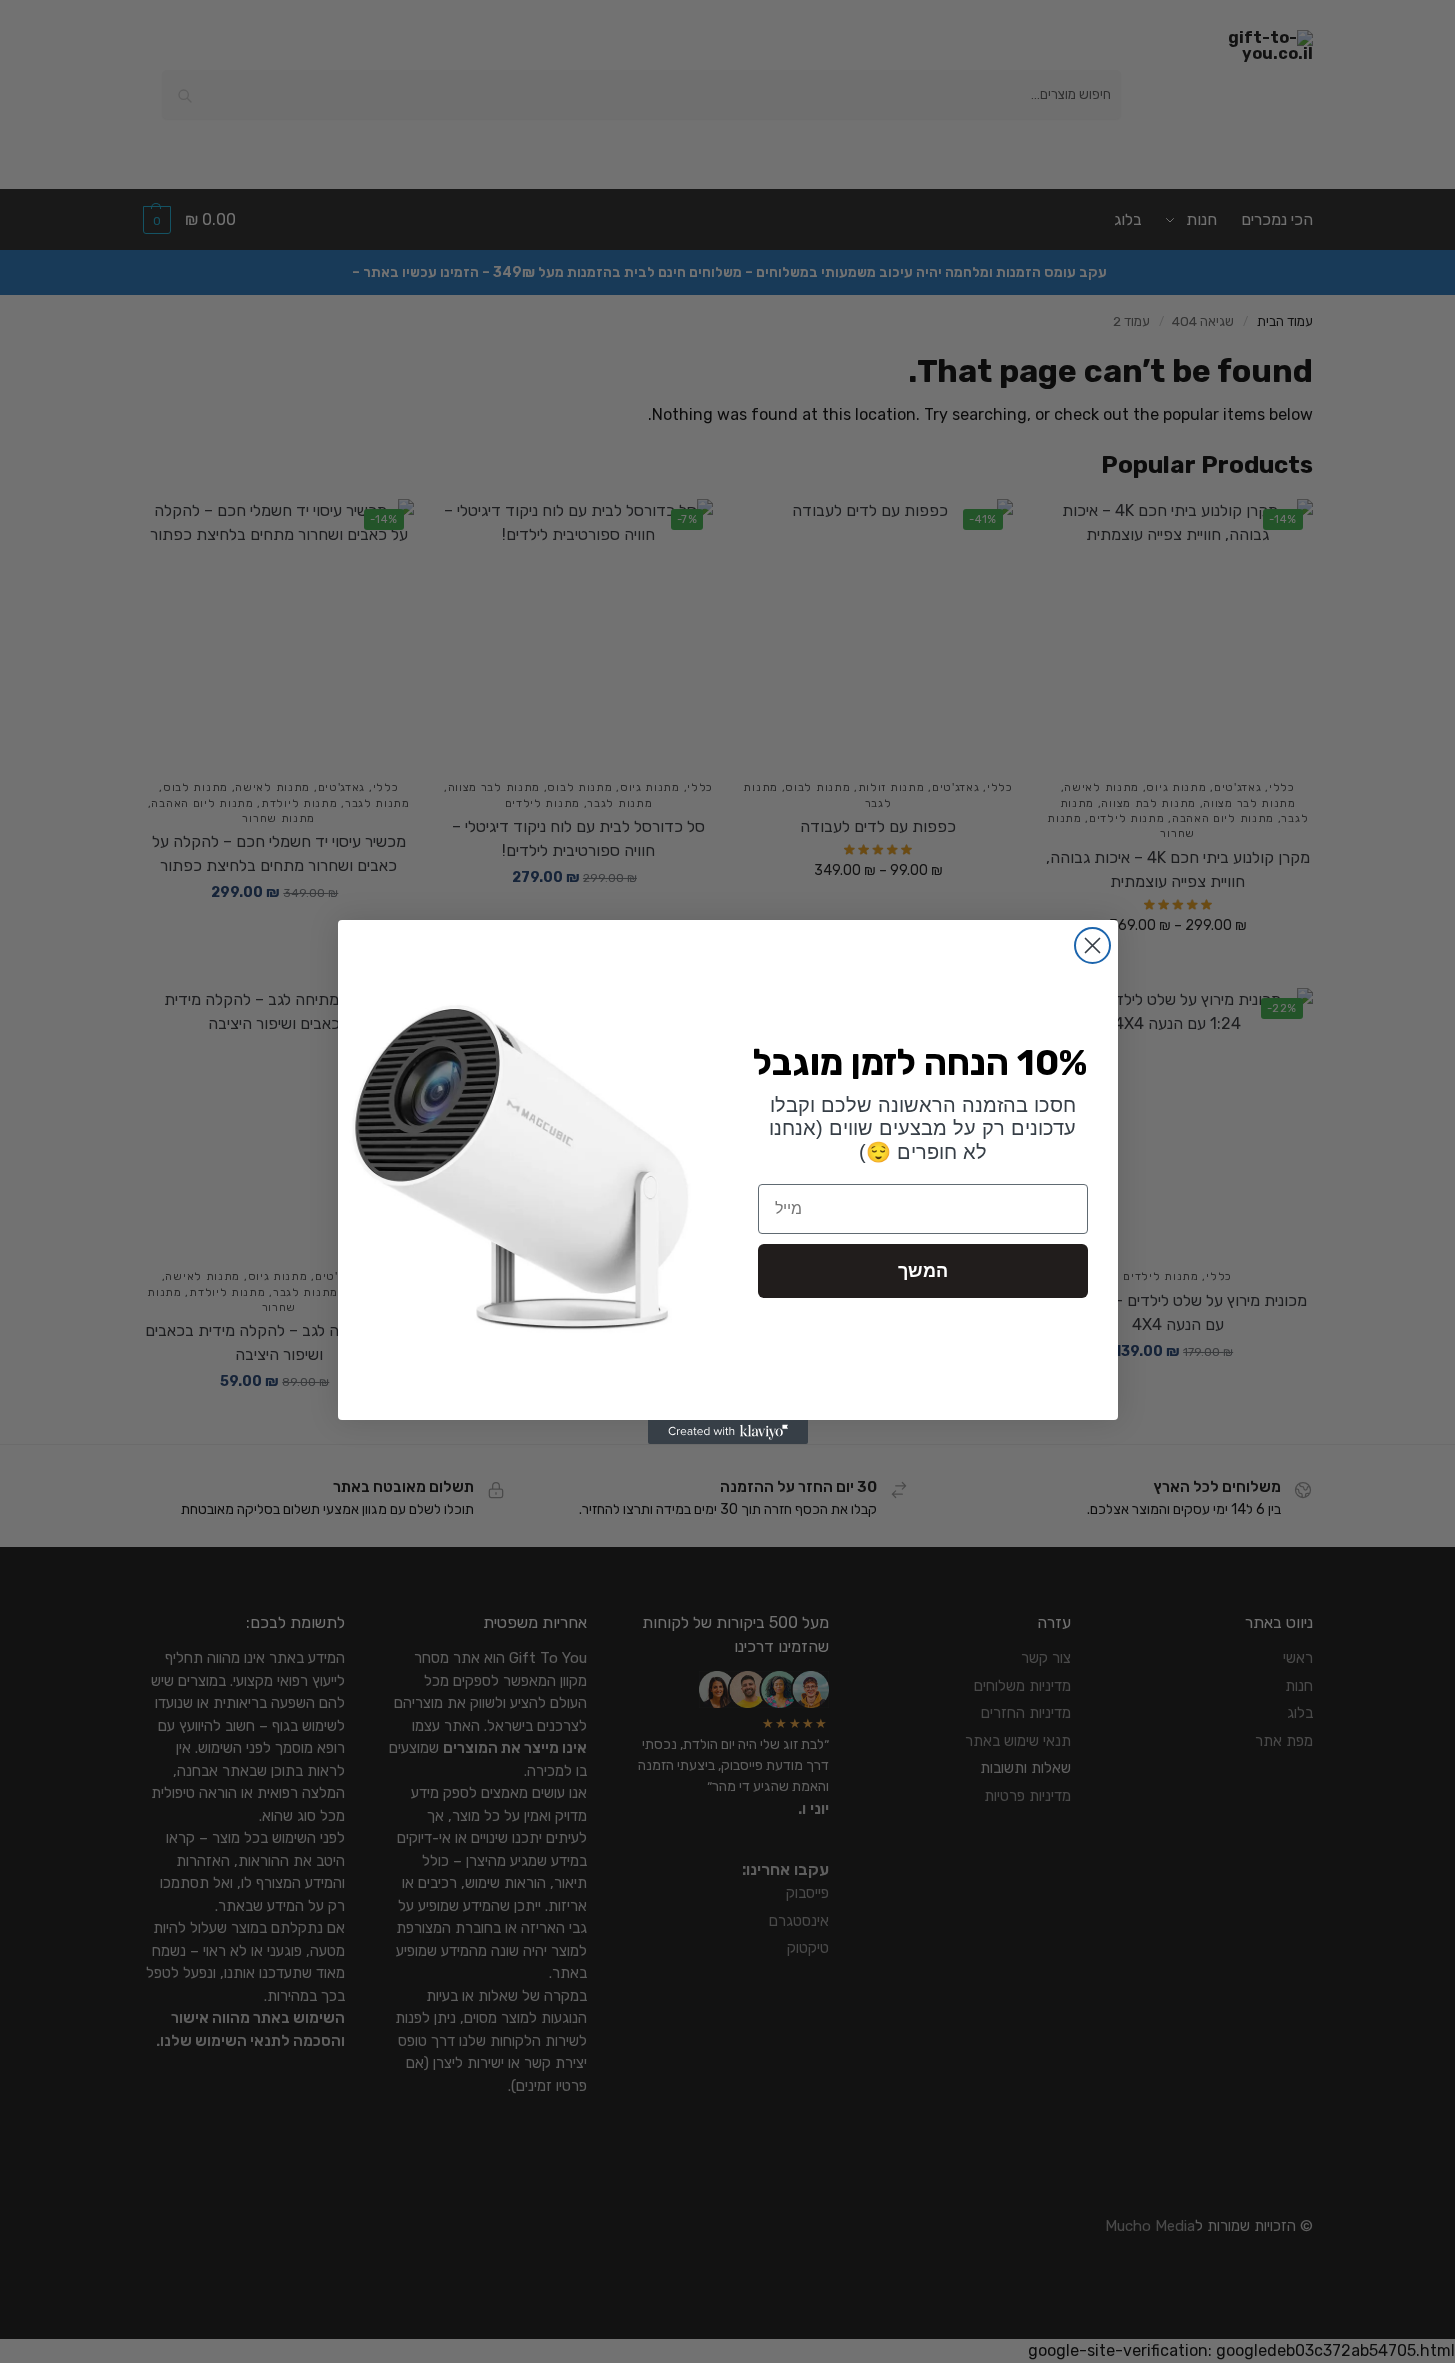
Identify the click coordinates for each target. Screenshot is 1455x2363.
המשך (923, 1271)
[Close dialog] (1092, 945)
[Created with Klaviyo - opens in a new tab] (728, 1432)
